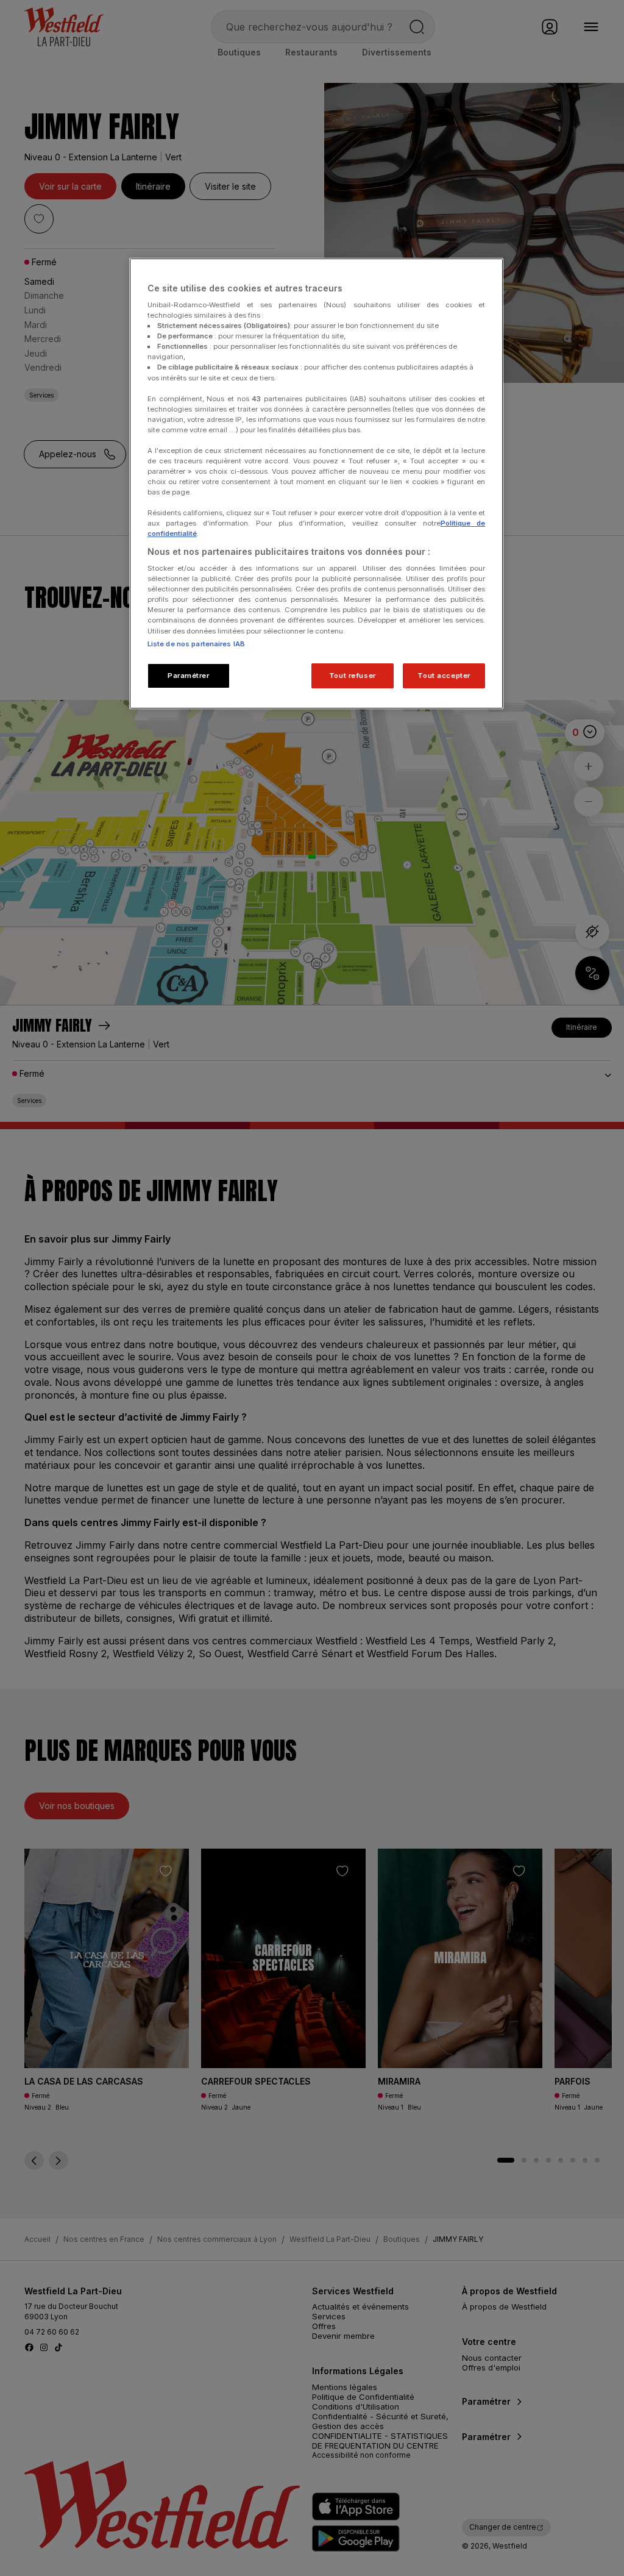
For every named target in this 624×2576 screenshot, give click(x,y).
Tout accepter (444, 676)
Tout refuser (353, 676)
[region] (316, 484)
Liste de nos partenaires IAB (196, 644)
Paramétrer (189, 676)
